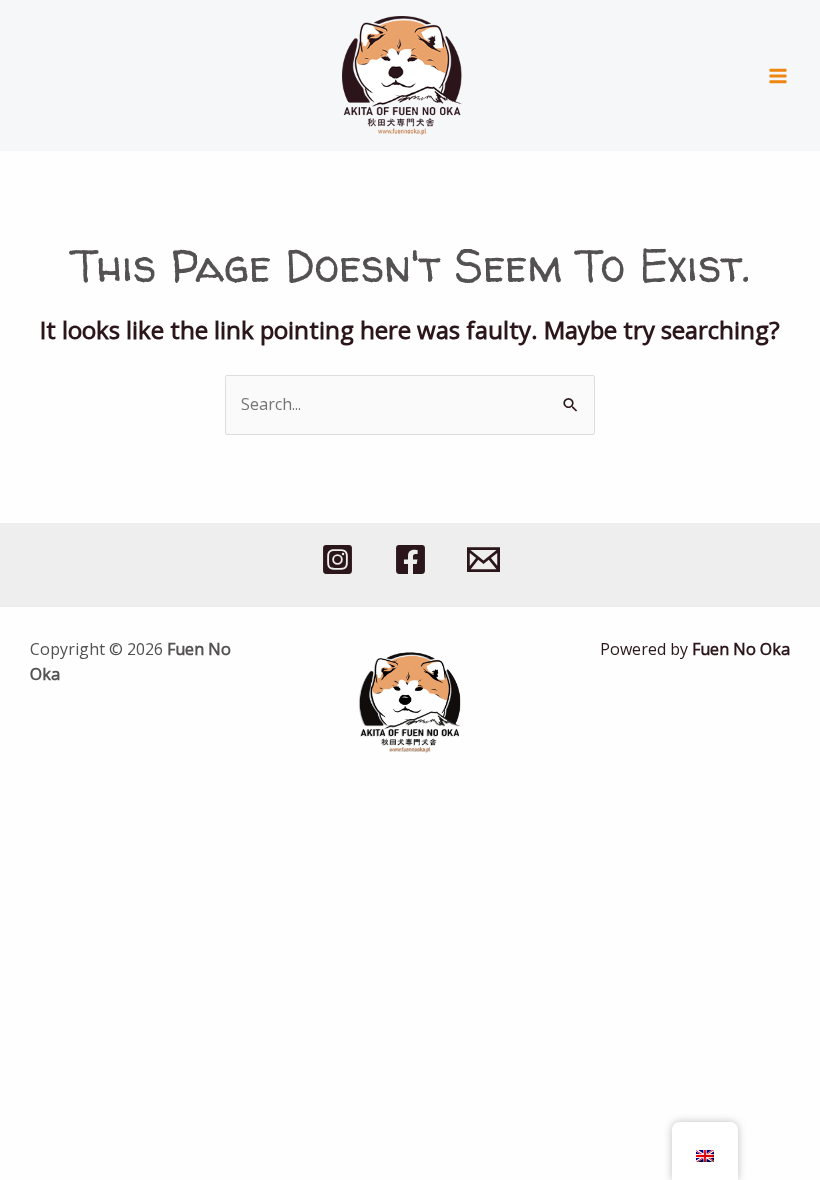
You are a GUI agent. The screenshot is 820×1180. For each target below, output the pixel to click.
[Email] (483, 559)
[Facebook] (410, 559)
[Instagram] (337, 559)
